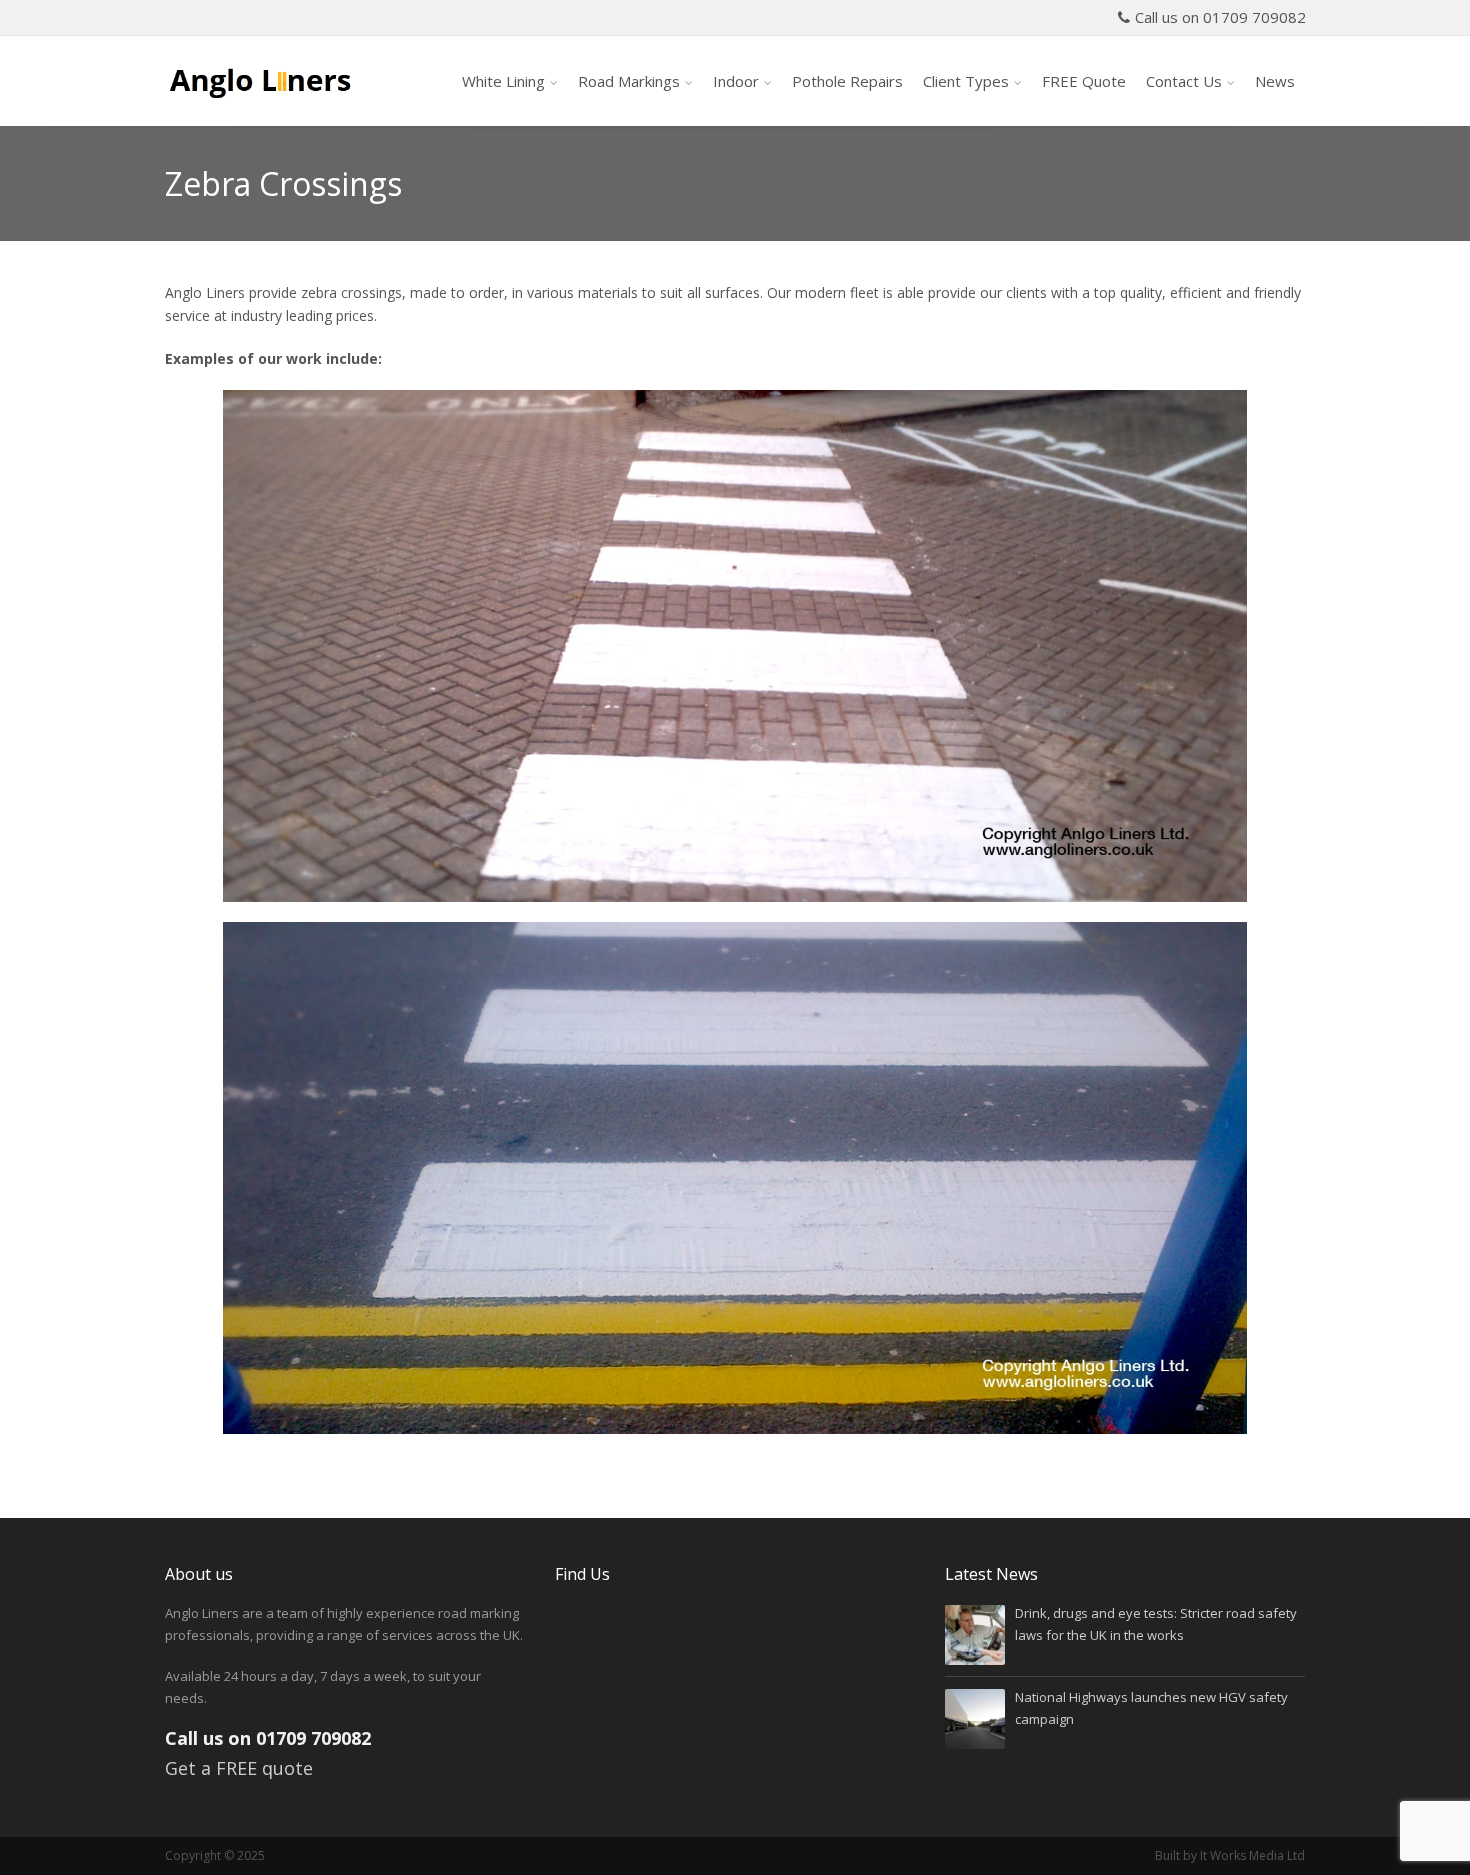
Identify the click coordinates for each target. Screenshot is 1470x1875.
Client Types (966, 81)
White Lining (503, 81)
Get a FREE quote (239, 1768)
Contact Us (1184, 81)
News (1275, 81)
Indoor (736, 81)
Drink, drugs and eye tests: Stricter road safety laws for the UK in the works (1156, 1623)
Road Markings (629, 81)
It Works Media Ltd (1252, 1855)
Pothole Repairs (847, 81)
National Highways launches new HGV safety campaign (1151, 1707)
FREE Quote (1084, 81)
